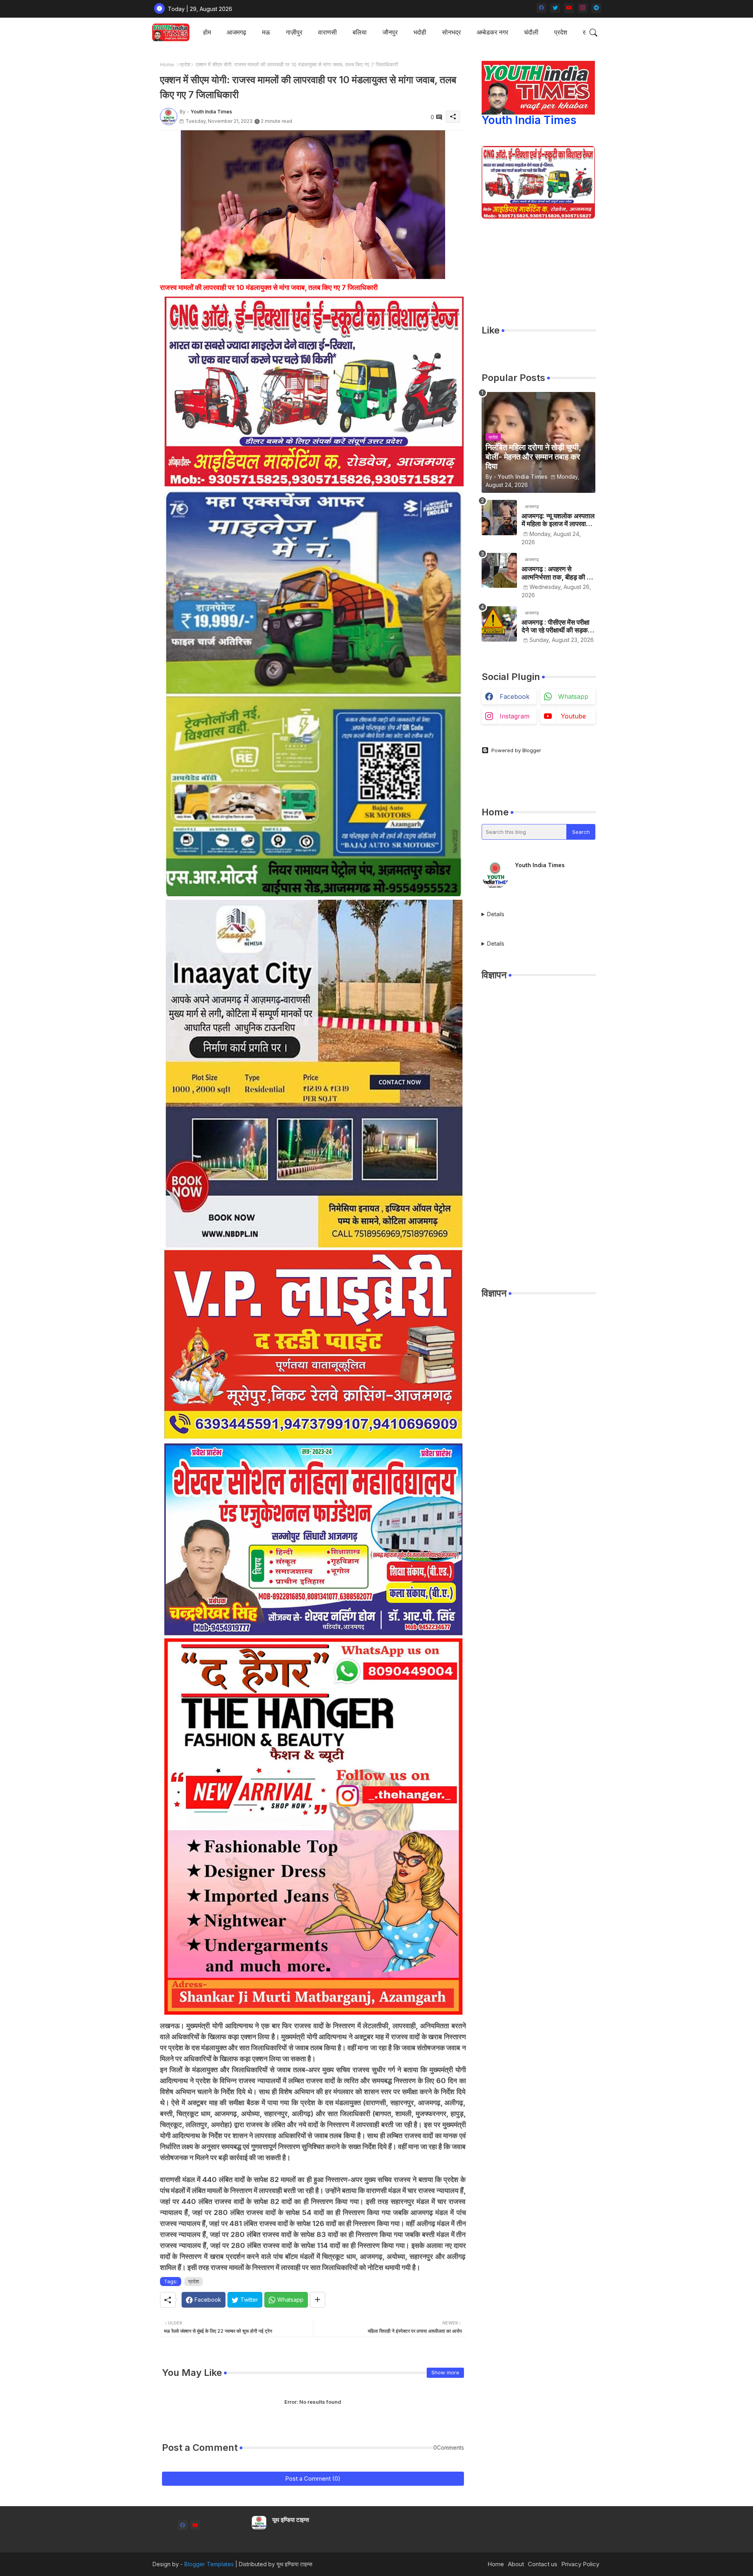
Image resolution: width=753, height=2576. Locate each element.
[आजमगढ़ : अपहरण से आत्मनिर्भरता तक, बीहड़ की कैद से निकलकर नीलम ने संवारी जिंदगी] (499, 571)
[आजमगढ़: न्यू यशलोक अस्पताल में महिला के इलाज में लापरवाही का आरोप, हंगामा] (499, 518)
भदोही (420, 32)
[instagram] (583, 8)
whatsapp (573, 696)
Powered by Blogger (516, 750)
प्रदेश (561, 32)
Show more (445, 2372)
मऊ (266, 32)
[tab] (207, 32)
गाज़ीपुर (294, 32)
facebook (515, 696)
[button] (593, 33)
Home (167, 64)
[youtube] (569, 8)
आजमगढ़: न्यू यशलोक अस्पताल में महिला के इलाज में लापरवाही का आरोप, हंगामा (558, 520)
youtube (573, 716)
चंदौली (531, 32)
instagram (515, 716)
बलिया (360, 32)
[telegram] (596, 8)
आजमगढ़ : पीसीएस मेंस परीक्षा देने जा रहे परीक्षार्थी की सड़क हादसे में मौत (556, 626)
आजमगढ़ (236, 32)
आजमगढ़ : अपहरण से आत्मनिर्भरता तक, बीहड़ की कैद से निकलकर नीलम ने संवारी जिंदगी (558, 573)
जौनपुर (390, 32)
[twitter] (555, 8)
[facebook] (541, 8)
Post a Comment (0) (313, 2478)
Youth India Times (529, 120)
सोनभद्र (451, 32)
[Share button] (317, 2300)
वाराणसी (327, 32)
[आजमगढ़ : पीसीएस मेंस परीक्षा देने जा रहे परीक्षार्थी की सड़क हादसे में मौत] (499, 624)
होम (207, 32)
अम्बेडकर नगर (492, 32)
